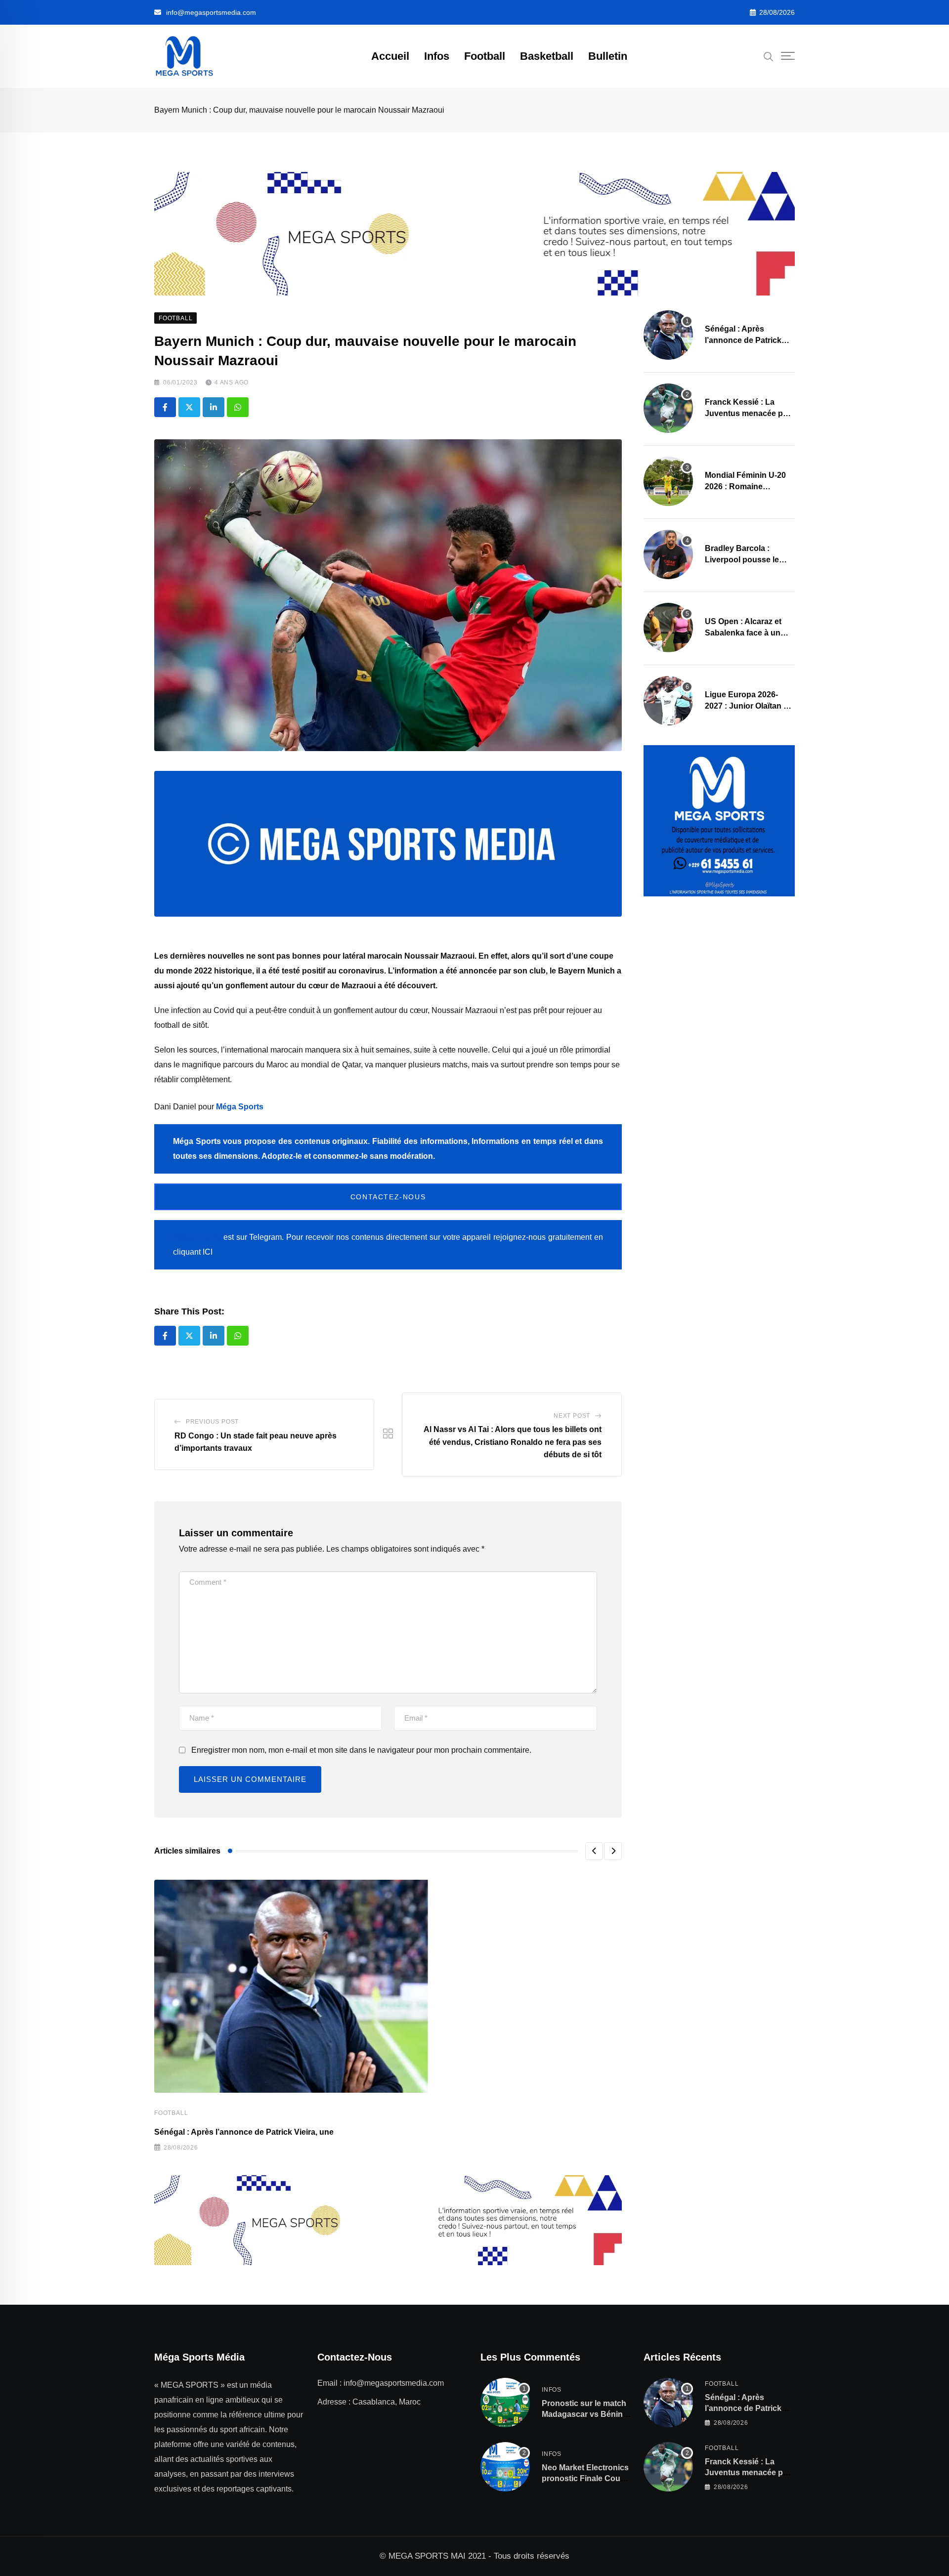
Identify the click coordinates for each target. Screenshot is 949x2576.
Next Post (572, 1416)
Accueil (390, 56)
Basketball (547, 56)
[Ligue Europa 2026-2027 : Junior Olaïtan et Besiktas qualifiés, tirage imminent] (668, 701)
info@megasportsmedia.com (211, 12)
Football (485, 56)
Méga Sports (240, 1107)
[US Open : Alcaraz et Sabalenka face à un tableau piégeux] (668, 628)
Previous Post (212, 1422)
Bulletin (608, 56)
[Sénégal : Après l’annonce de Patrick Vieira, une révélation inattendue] (668, 335)
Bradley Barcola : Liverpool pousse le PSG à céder (742, 559)
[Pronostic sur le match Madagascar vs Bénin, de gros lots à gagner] (505, 2403)
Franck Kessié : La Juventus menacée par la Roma (748, 413)
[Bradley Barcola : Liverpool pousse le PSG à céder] (668, 554)
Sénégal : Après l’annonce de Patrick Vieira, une (244, 2132)
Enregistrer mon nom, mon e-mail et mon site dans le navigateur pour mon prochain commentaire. (361, 1750)
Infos (437, 56)
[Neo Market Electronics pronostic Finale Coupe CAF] (505, 2467)
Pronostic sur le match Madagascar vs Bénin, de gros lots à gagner (584, 2414)
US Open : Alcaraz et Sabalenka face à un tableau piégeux (743, 633)
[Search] (769, 56)
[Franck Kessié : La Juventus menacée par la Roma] (668, 408)
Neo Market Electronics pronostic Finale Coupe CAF (586, 2479)
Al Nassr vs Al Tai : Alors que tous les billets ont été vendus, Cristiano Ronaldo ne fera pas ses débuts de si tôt (513, 1442)
